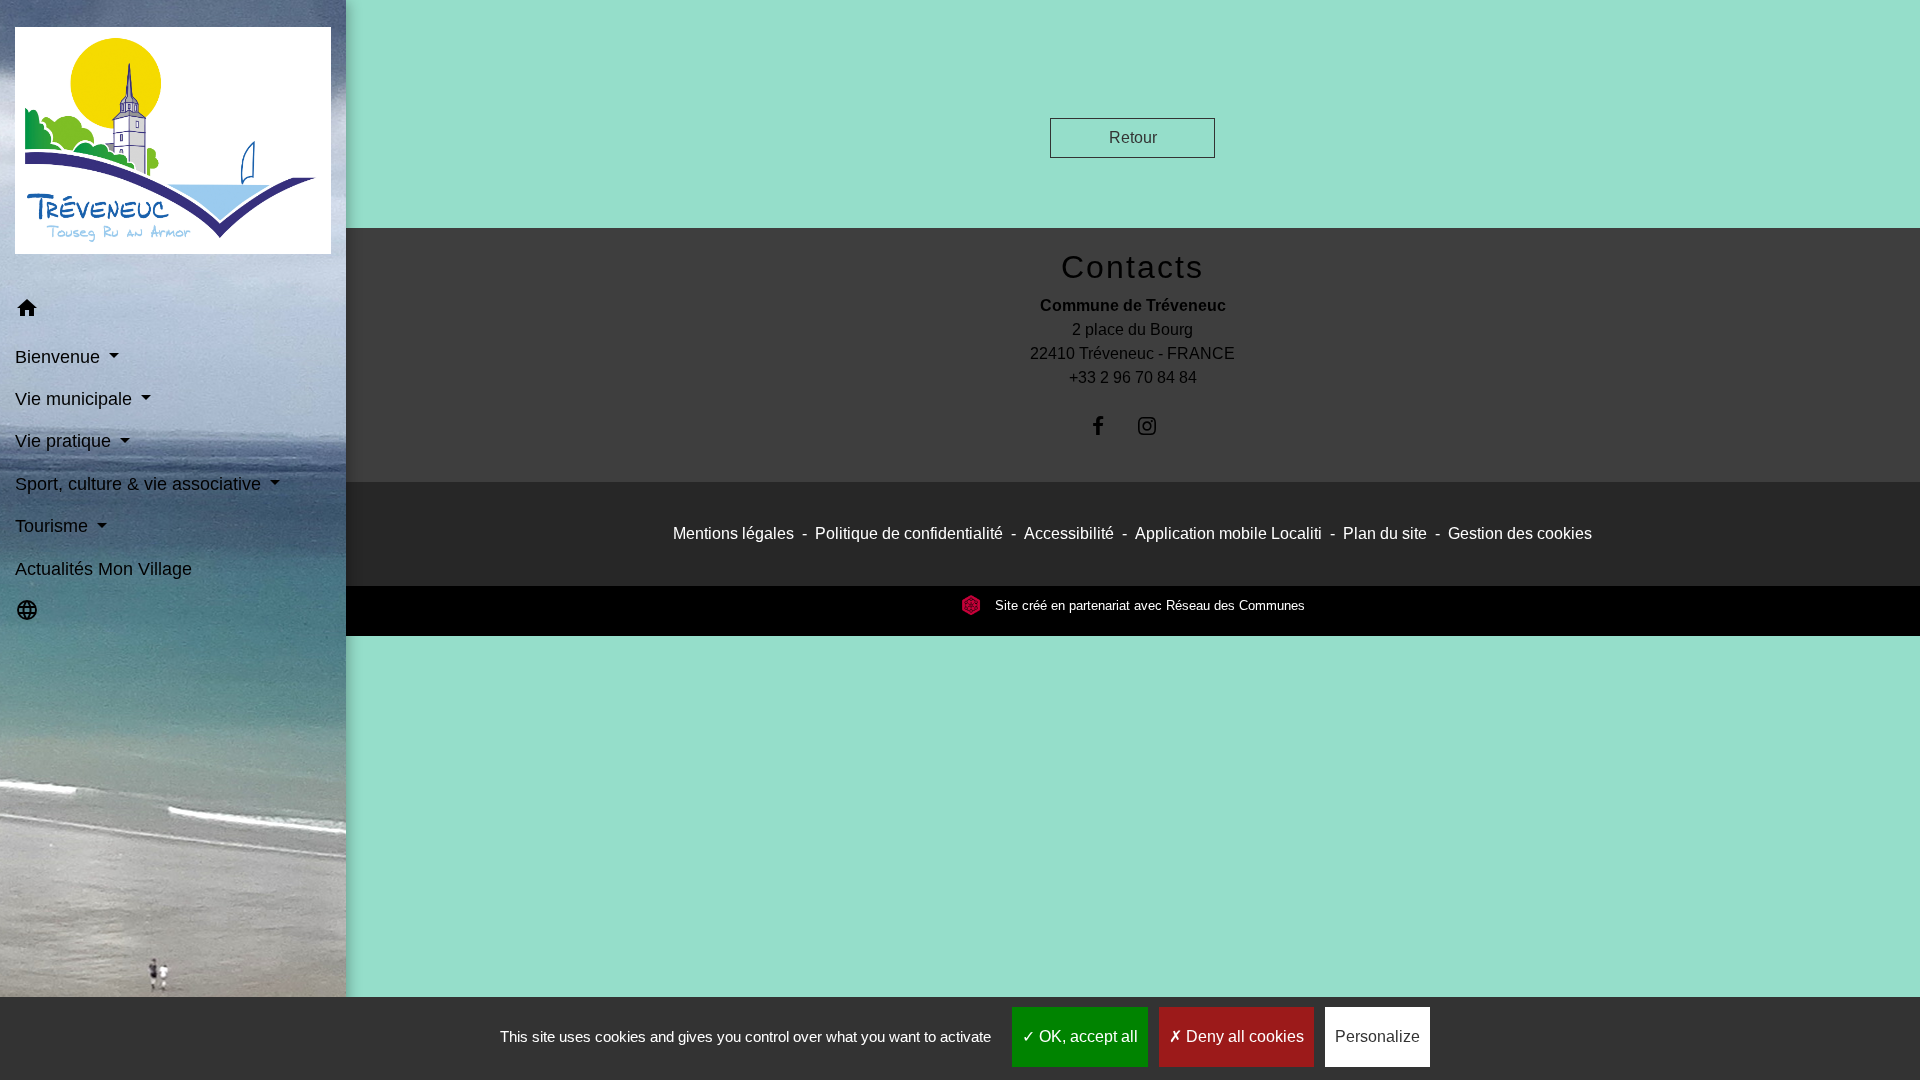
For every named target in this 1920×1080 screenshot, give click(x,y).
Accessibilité (1069, 533)
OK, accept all (1086, 1036)
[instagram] (1157, 425)
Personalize (1377, 1036)
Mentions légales (733, 533)
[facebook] (1108, 425)
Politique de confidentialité (909, 533)
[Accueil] (173, 144)
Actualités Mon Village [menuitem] (103, 569)
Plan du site (1385, 533)
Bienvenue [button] (60, 357)
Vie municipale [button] (76, 399)
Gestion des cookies (1520, 533)
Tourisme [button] (54, 526)
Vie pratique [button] (65, 441)
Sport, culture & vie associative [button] (140, 484)
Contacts (1132, 267)
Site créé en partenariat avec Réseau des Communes (1148, 605)
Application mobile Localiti (1228, 533)
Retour (1133, 137)
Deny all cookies (1243, 1036)
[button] (173, 311)
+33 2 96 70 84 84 (1133, 377)
